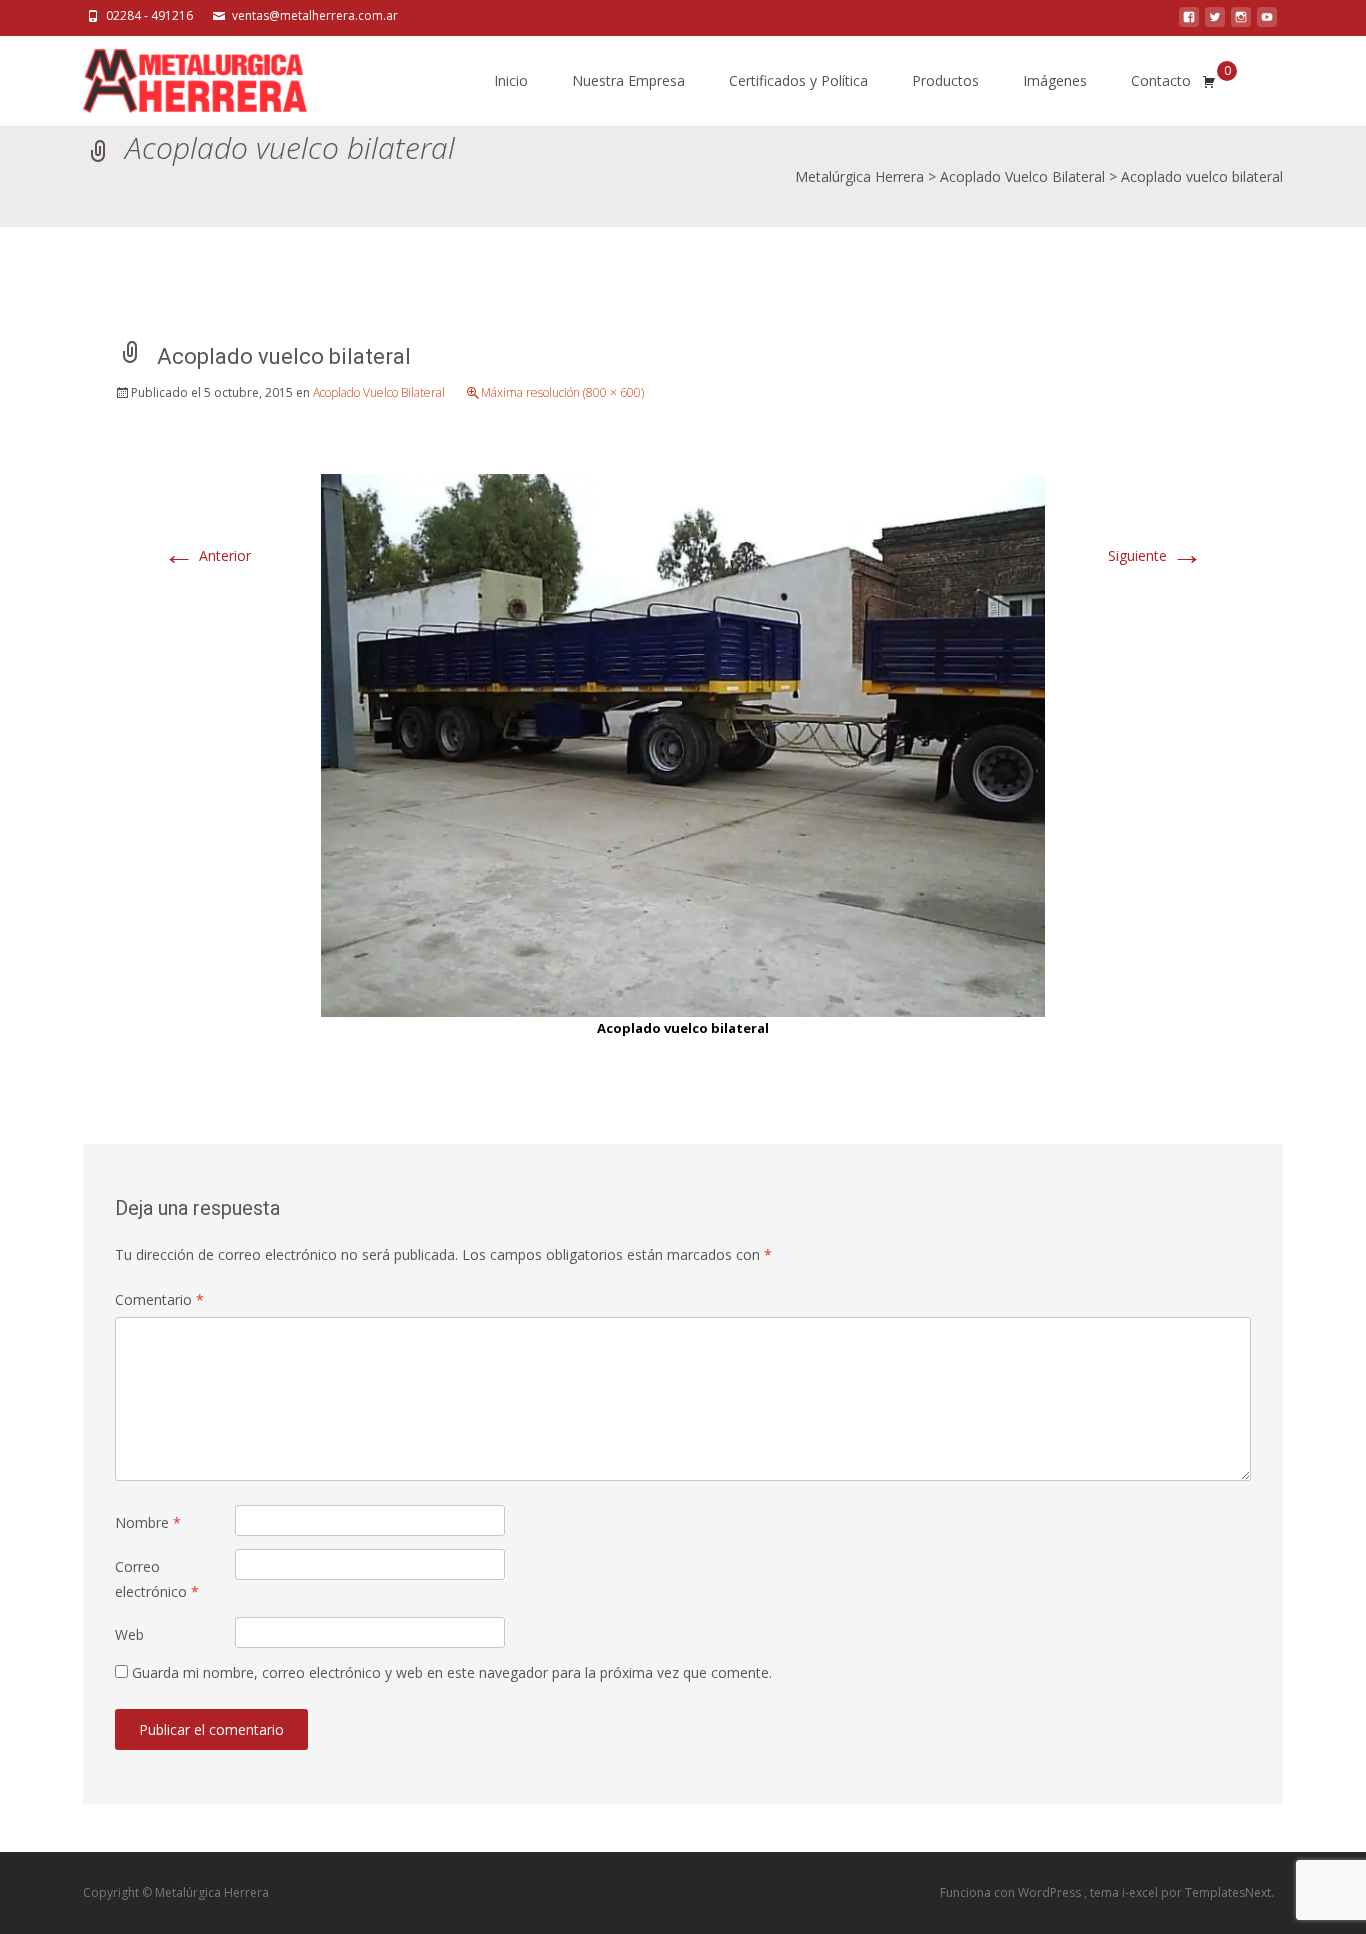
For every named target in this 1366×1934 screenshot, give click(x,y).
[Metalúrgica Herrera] (179, 76)
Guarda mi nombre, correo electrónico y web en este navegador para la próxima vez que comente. (452, 1672)
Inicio (511, 80)
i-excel (1141, 1892)
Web (129, 1634)
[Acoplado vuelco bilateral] (683, 743)
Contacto (1161, 80)
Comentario (159, 1299)
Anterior (207, 555)
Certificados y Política (798, 80)
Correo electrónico (157, 1579)
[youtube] (1267, 22)
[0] (1209, 81)
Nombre (148, 1522)
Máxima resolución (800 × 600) (562, 392)
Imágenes (1055, 80)
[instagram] (1241, 22)
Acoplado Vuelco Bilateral (379, 392)
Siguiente (1155, 555)
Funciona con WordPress (1012, 1892)
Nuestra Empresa (628, 80)
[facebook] (1189, 22)
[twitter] (1215, 22)
